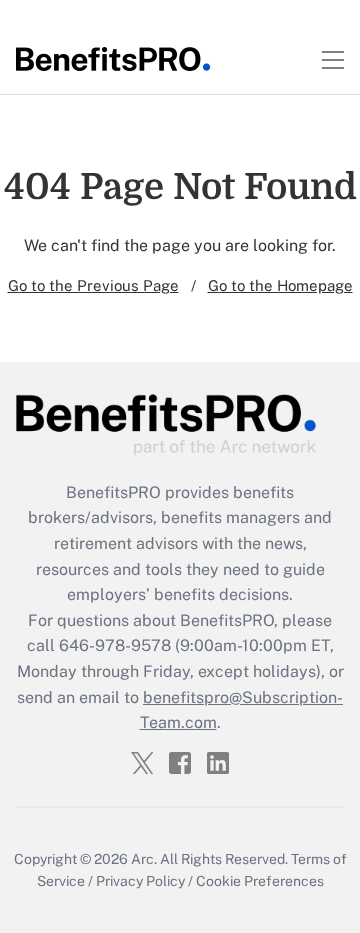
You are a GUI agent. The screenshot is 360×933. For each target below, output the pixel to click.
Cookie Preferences (260, 881)
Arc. (144, 859)
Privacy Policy (140, 881)
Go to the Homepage (280, 285)
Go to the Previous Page (93, 285)
